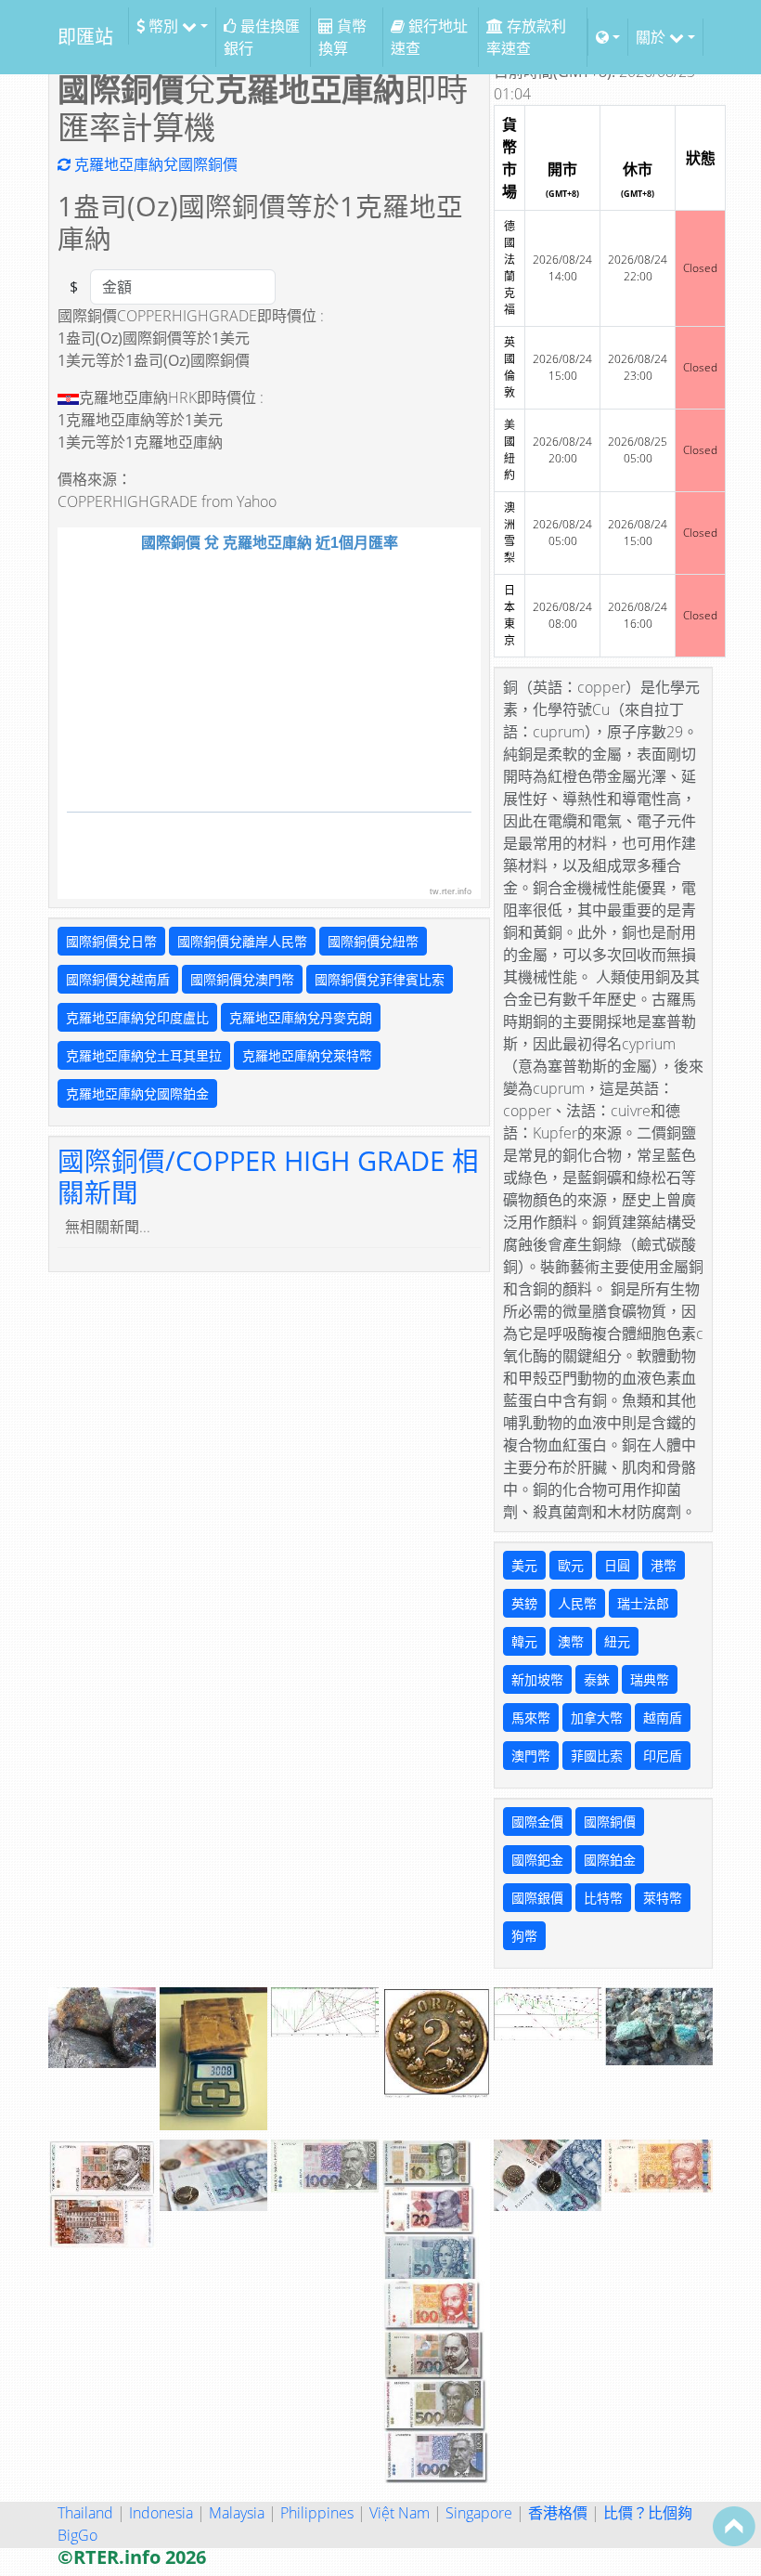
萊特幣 (663, 1898)
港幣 (664, 1565)
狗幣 (524, 1936)
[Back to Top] (734, 2526)
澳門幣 (531, 1756)
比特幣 (603, 1898)
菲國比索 (597, 1756)
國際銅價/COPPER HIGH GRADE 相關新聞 (268, 1176)
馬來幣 (531, 1717)
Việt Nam (400, 2513)
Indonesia (161, 2513)
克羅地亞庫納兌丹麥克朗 (301, 1017)
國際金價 (537, 1821)
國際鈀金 (537, 1860)
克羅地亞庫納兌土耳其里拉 (144, 1055)
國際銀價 (537, 1898)
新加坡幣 (537, 1679)
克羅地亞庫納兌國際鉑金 (137, 1093)
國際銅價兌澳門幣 (242, 979)
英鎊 (524, 1603)
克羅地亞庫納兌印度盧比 (137, 1017)
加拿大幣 (597, 1717)
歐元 (571, 1565)
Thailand (85, 2513)
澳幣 (571, 1641)
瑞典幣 (650, 1679)
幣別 (163, 26)
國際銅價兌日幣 (111, 941)
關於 (652, 37)
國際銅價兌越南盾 (118, 979)
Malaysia (237, 2513)
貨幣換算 (342, 37)
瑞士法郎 (643, 1603)
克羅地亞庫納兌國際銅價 (154, 164)
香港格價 (558, 2513)
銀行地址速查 (429, 37)
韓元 (524, 1641)
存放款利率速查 (526, 37)
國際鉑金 (610, 1860)
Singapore (479, 2513)
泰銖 (597, 1679)
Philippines (317, 2513)
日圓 (617, 1565)
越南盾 (663, 1717)
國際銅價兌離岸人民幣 (242, 941)
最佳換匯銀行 (262, 37)
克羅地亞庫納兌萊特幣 (307, 1055)
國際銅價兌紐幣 (373, 941)
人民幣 (577, 1603)
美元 (524, 1565)
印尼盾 (663, 1756)
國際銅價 (610, 1821)
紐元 (617, 1641)
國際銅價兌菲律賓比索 (380, 979)
